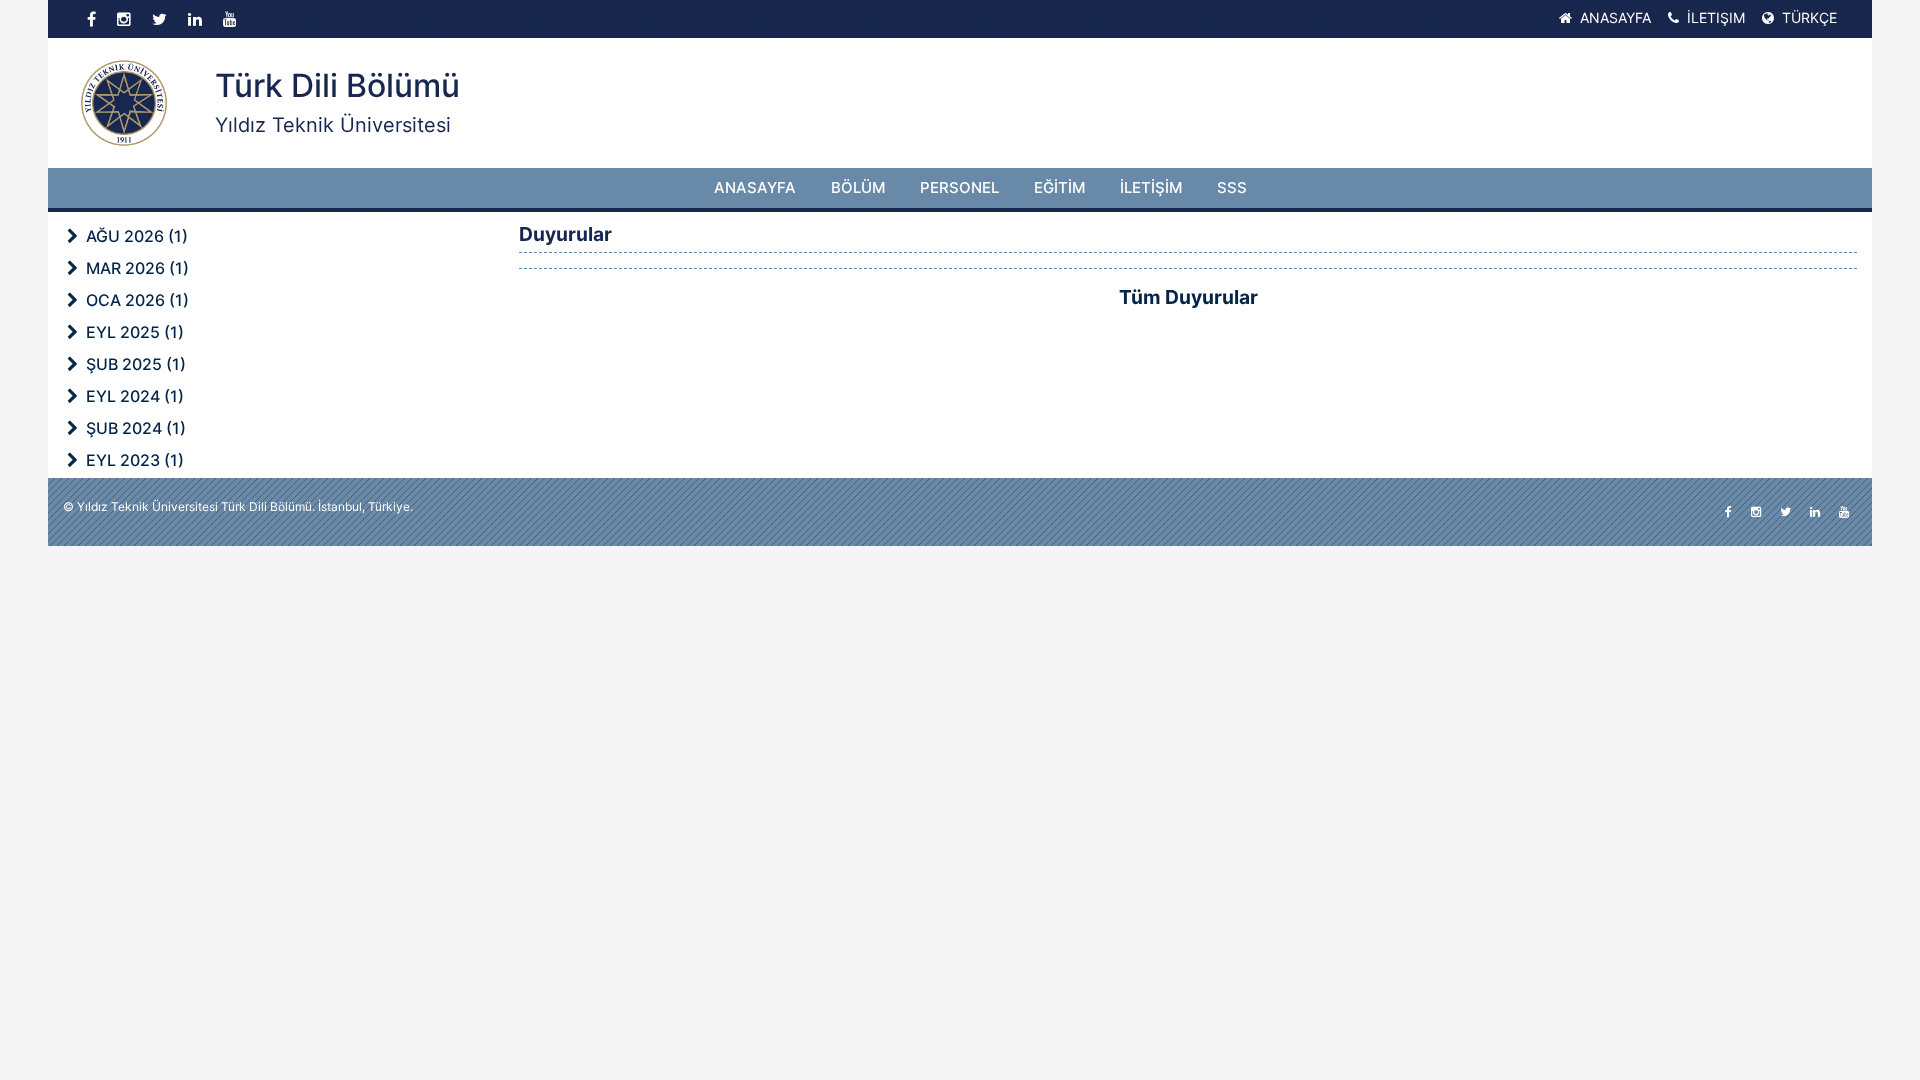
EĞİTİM (1059, 187)
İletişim (1714, 17)
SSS (1232, 187)
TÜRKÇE (1807, 17)
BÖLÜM (858, 187)
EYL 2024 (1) (133, 396)
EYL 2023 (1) (133, 460)
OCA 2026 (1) (135, 300)
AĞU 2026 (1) (135, 236)
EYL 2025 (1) (133, 332)
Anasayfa (1613, 17)
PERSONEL (959, 187)
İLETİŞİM (1151, 187)
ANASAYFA (755, 187)
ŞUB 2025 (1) (134, 364)
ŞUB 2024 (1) (134, 428)
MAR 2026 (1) (135, 268)
